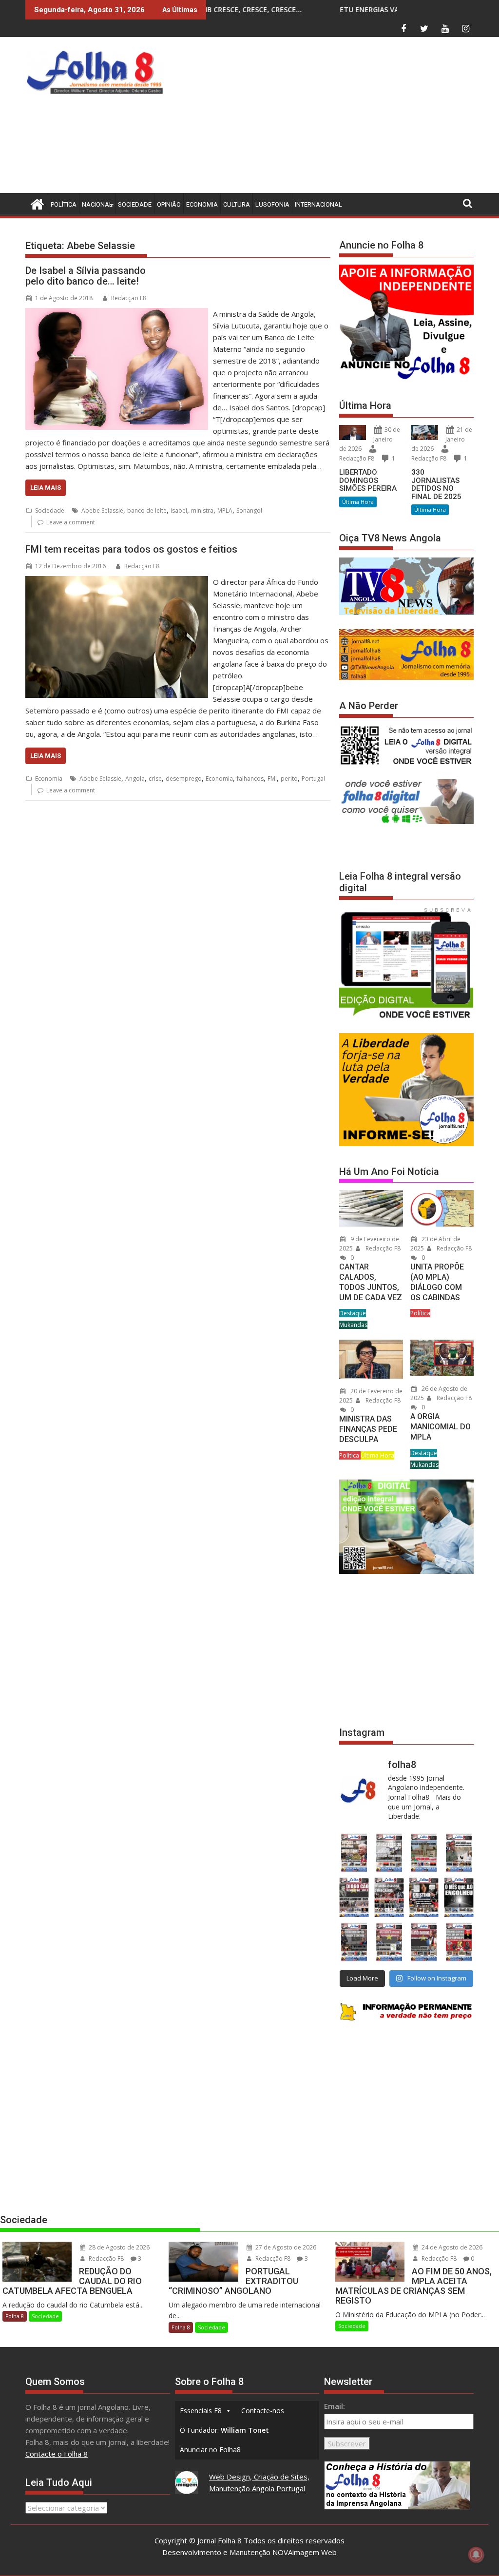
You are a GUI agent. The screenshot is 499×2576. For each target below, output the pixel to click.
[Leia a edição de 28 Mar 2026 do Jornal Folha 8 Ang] (354, 1853)
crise (155, 779)
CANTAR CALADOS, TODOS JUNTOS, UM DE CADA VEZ (371, 1282)
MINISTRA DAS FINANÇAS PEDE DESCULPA (368, 1429)
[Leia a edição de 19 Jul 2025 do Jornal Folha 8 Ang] (389, 1942)
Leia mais (46, 488)
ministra (202, 510)
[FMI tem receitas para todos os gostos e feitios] (117, 582)
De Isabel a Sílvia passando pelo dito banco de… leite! (86, 276)
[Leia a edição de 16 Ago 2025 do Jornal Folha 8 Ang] (389, 1898)
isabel (179, 510)
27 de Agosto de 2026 (285, 2247)
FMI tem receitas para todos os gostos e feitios (131, 549)
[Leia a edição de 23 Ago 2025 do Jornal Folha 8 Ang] (354, 1898)
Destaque (353, 1313)
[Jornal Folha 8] (35, 203)
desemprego (184, 779)
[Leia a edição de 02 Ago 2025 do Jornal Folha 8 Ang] (459, 1898)
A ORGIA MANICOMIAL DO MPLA (441, 1427)
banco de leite (147, 510)
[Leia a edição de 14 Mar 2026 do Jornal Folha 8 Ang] (424, 1853)
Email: (335, 2406)
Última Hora (358, 502)
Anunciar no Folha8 (210, 2450)
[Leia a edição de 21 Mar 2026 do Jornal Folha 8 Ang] (389, 1853)
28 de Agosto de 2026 (118, 2247)
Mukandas (353, 1325)
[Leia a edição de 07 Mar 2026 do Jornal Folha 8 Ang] (459, 1853)
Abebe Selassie (102, 510)
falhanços (250, 779)
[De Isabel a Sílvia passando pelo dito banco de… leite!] (117, 314)
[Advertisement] (334, 117)
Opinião (169, 204)
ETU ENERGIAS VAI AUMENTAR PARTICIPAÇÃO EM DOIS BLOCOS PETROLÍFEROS (343, 10)
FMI (272, 779)
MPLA (225, 510)
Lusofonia (272, 204)
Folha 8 (15, 2316)
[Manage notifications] (476, 2555)
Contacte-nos (263, 2411)
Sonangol (249, 510)
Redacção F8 (129, 298)
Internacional (318, 204)
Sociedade (135, 204)
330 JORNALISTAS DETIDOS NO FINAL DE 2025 (436, 484)
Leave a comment (71, 522)
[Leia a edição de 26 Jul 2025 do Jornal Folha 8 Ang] (354, 1942)
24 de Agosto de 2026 (451, 2247)
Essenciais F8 (201, 2411)
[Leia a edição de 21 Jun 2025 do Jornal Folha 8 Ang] (459, 1942)
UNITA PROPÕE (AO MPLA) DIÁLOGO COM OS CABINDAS (437, 1282)
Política (64, 204)
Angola (135, 779)
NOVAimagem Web (305, 2552)
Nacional (97, 204)
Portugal (313, 779)
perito (289, 779)
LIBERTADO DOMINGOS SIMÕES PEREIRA (368, 480)
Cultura (237, 204)
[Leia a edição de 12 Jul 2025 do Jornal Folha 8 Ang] (424, 1942)
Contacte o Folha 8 (57, 2454)
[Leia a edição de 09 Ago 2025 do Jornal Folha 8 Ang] (424, 1898)
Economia (202, 204)
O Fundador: (224, 2430)
